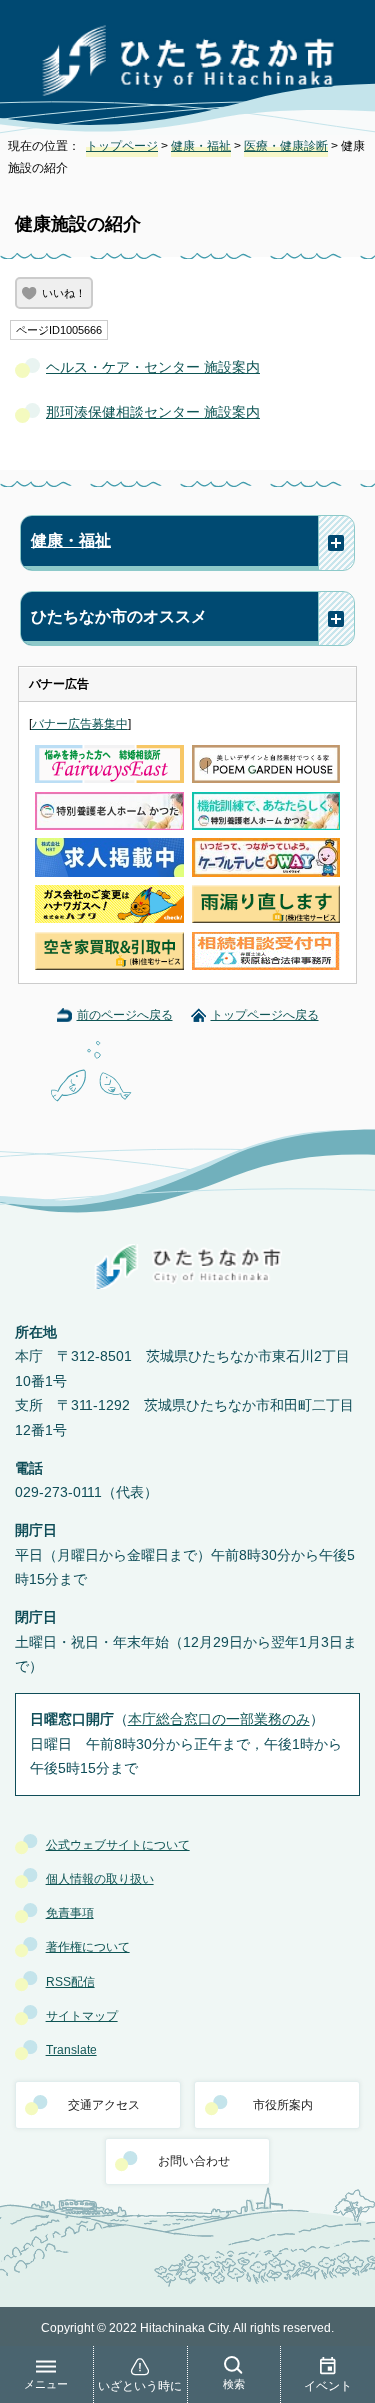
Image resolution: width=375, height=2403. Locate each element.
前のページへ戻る (125, 1015)
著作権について (88, 1947)
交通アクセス (104, 2105)
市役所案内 (283, 2105)
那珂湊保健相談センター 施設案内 (153, 412)
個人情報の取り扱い (100, 1879)
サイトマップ (82, 2016)
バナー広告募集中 (80, 724)
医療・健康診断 (286, 146)
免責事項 (70, 1913)
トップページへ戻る (265, 1015)
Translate (71, 2050)
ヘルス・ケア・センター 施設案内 (153, 367)
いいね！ (64, 293)
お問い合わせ (194, 2161)
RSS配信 (70, 1982)
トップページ (122, 146)
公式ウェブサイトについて (118, 1845)
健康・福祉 (201, 146)
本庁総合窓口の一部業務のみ (219, 1719)
